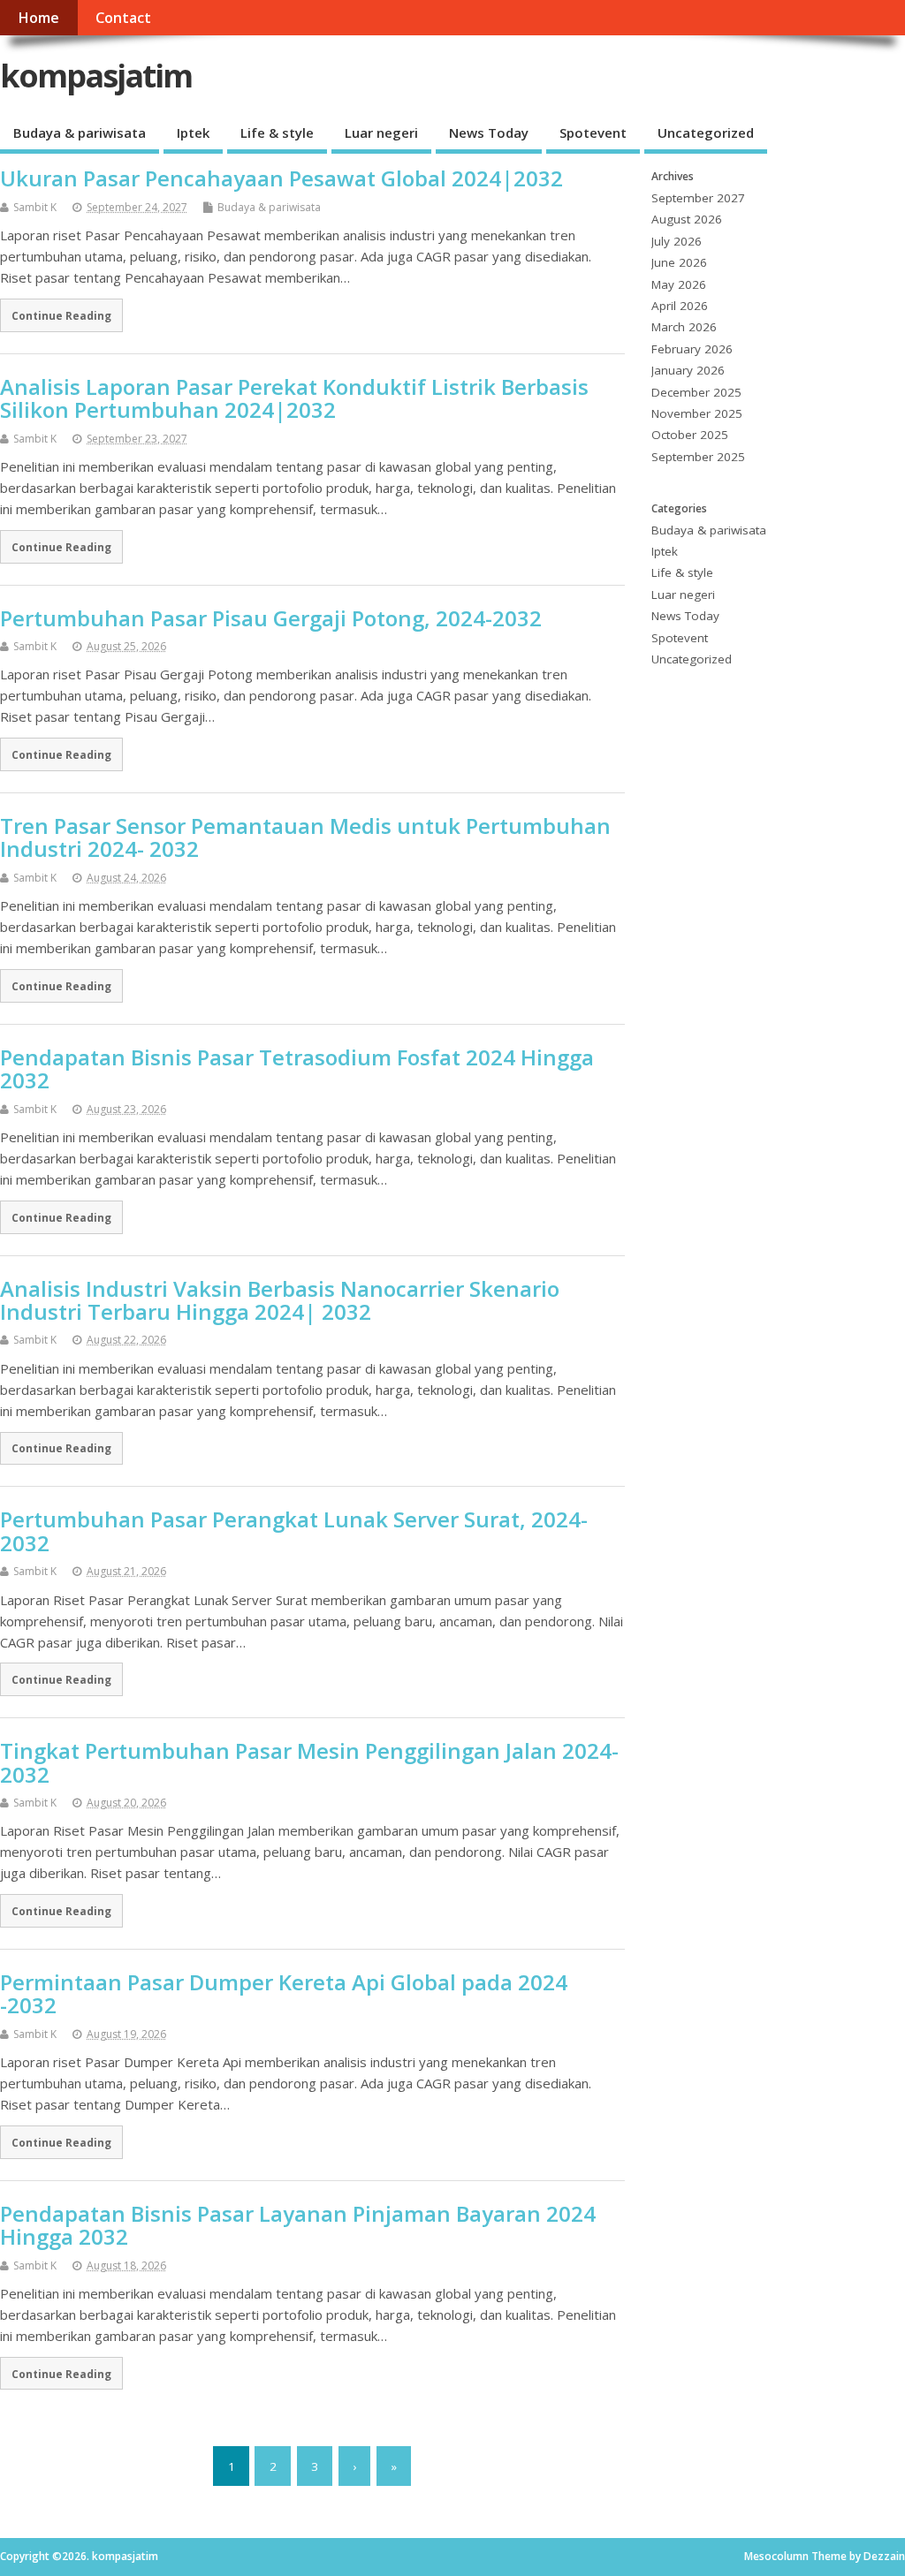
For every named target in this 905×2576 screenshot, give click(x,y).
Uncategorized (706, 133)
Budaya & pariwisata (80, 133)
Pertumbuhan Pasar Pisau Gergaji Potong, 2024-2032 (271, 618)
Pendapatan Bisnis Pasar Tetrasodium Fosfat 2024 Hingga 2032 (297, 1068)
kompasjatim (96, 76)
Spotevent (593, 133)
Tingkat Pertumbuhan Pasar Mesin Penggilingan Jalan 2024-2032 (309, 1762)
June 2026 (679, 262)
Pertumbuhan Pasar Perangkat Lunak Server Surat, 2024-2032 (294, 1530)
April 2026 (680, 306)
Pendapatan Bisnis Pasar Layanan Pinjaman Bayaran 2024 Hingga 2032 (298, 2225)
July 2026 (677, 241)
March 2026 (684, 327)
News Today (489, 133)
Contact (123, 18)
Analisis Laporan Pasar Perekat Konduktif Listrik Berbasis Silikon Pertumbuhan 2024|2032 (294, 398)
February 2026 (692, 349)
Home (38, 18)
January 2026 (688, 370)
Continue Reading (61, 315)
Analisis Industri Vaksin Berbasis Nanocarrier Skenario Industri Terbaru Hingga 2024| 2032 (280, 1300)
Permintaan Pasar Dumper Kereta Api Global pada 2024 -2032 (284, 1993)
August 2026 (687, 219)
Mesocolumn (776, 2556)
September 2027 (698, 198)
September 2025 (698, 457)
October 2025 (690, 435)
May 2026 (679, 284)
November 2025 (697, 413)
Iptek (193, 133)
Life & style (277, 133)
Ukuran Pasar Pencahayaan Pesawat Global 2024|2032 (281, 178)
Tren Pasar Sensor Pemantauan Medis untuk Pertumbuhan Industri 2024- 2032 (305, 837)
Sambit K (35, 207)
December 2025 (696, 392)
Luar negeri (381, 133)
